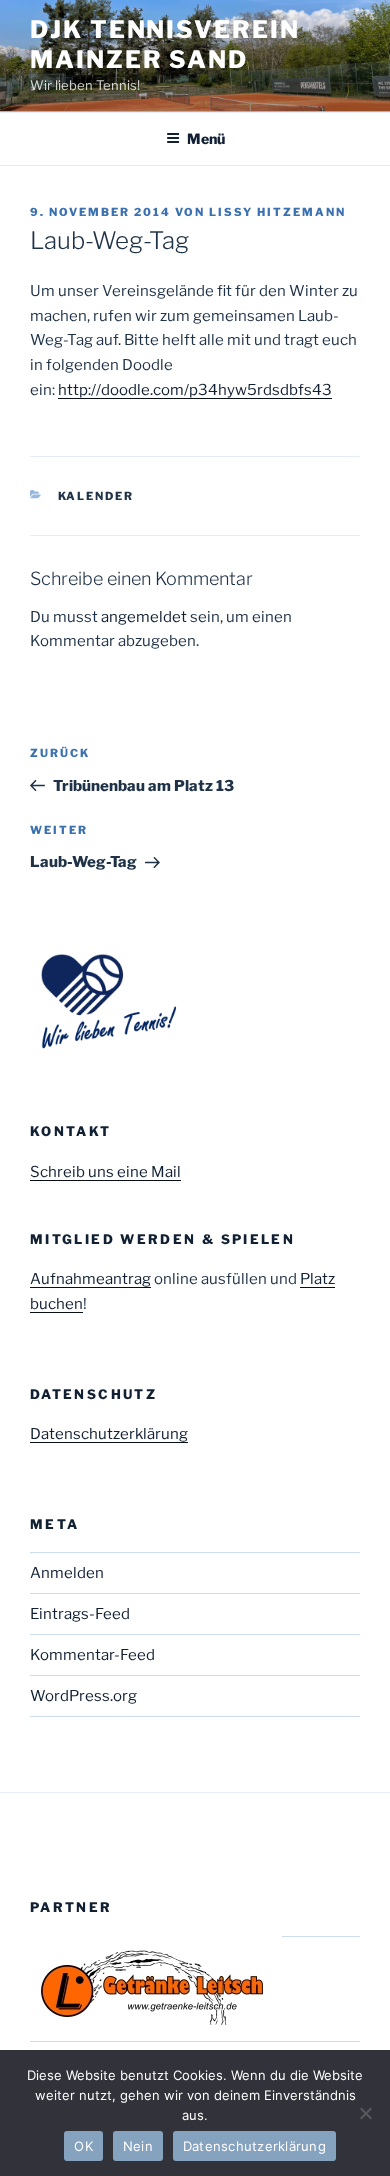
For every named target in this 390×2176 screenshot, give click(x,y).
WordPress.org (83, 1696)
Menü (206, 138)
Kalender (96, 496)
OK (83, 2146)
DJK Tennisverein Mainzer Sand (165, 44)
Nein (138, 2146)
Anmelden (67, 1573)
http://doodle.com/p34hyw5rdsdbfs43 (195, 390)
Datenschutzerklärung (109, 1434)
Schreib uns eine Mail (105, 1172)
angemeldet (144, 617)
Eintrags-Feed (80, 1614)
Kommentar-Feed (92, 1655)
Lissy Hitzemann (277, 212)
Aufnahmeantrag (90, 1279)
